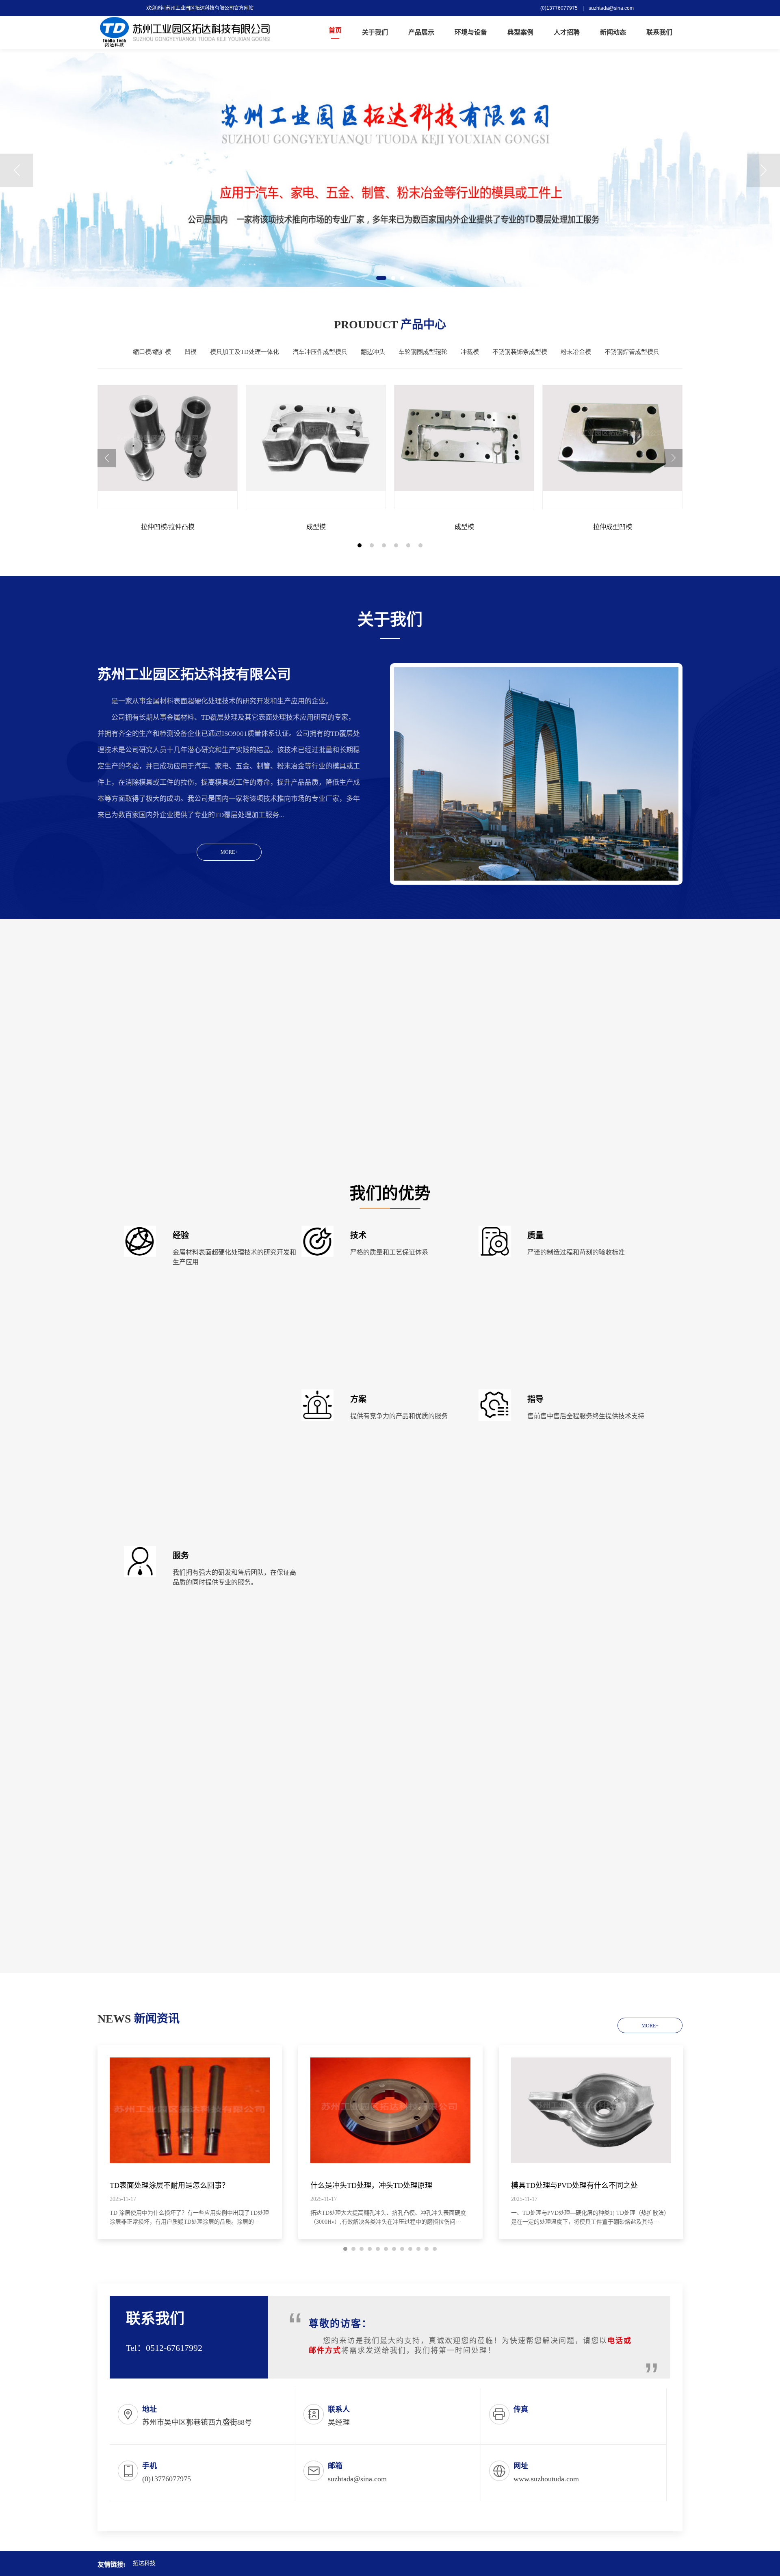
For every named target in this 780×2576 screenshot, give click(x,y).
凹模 (191, 352)
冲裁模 (470, 352)
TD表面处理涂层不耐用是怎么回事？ (169, 2185)
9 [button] (410, 2249)
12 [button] (435, 2249)
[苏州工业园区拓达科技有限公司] (185, 33)
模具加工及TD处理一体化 (245, 352)
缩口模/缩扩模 (152, 352)
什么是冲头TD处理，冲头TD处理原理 (371, 2185)
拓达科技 (144, 2563)
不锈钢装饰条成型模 (520, 352)
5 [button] (408, 545)
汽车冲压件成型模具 (320, 352)
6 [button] (420, 545)
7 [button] (394, 2249)
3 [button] (402, 278)
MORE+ (229, 852)
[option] (390, 170)
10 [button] (418, 2249)
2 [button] (393, 278)
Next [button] (763, 170)
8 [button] (402, 2249)
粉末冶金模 (576, 352)
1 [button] (381, 278)
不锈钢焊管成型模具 (632, 352)
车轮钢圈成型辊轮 (423, 352)
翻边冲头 (373, 352)
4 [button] (396, 545)
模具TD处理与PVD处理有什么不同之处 (574, 2185)
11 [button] (427, 2249)
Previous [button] (17, 170)
